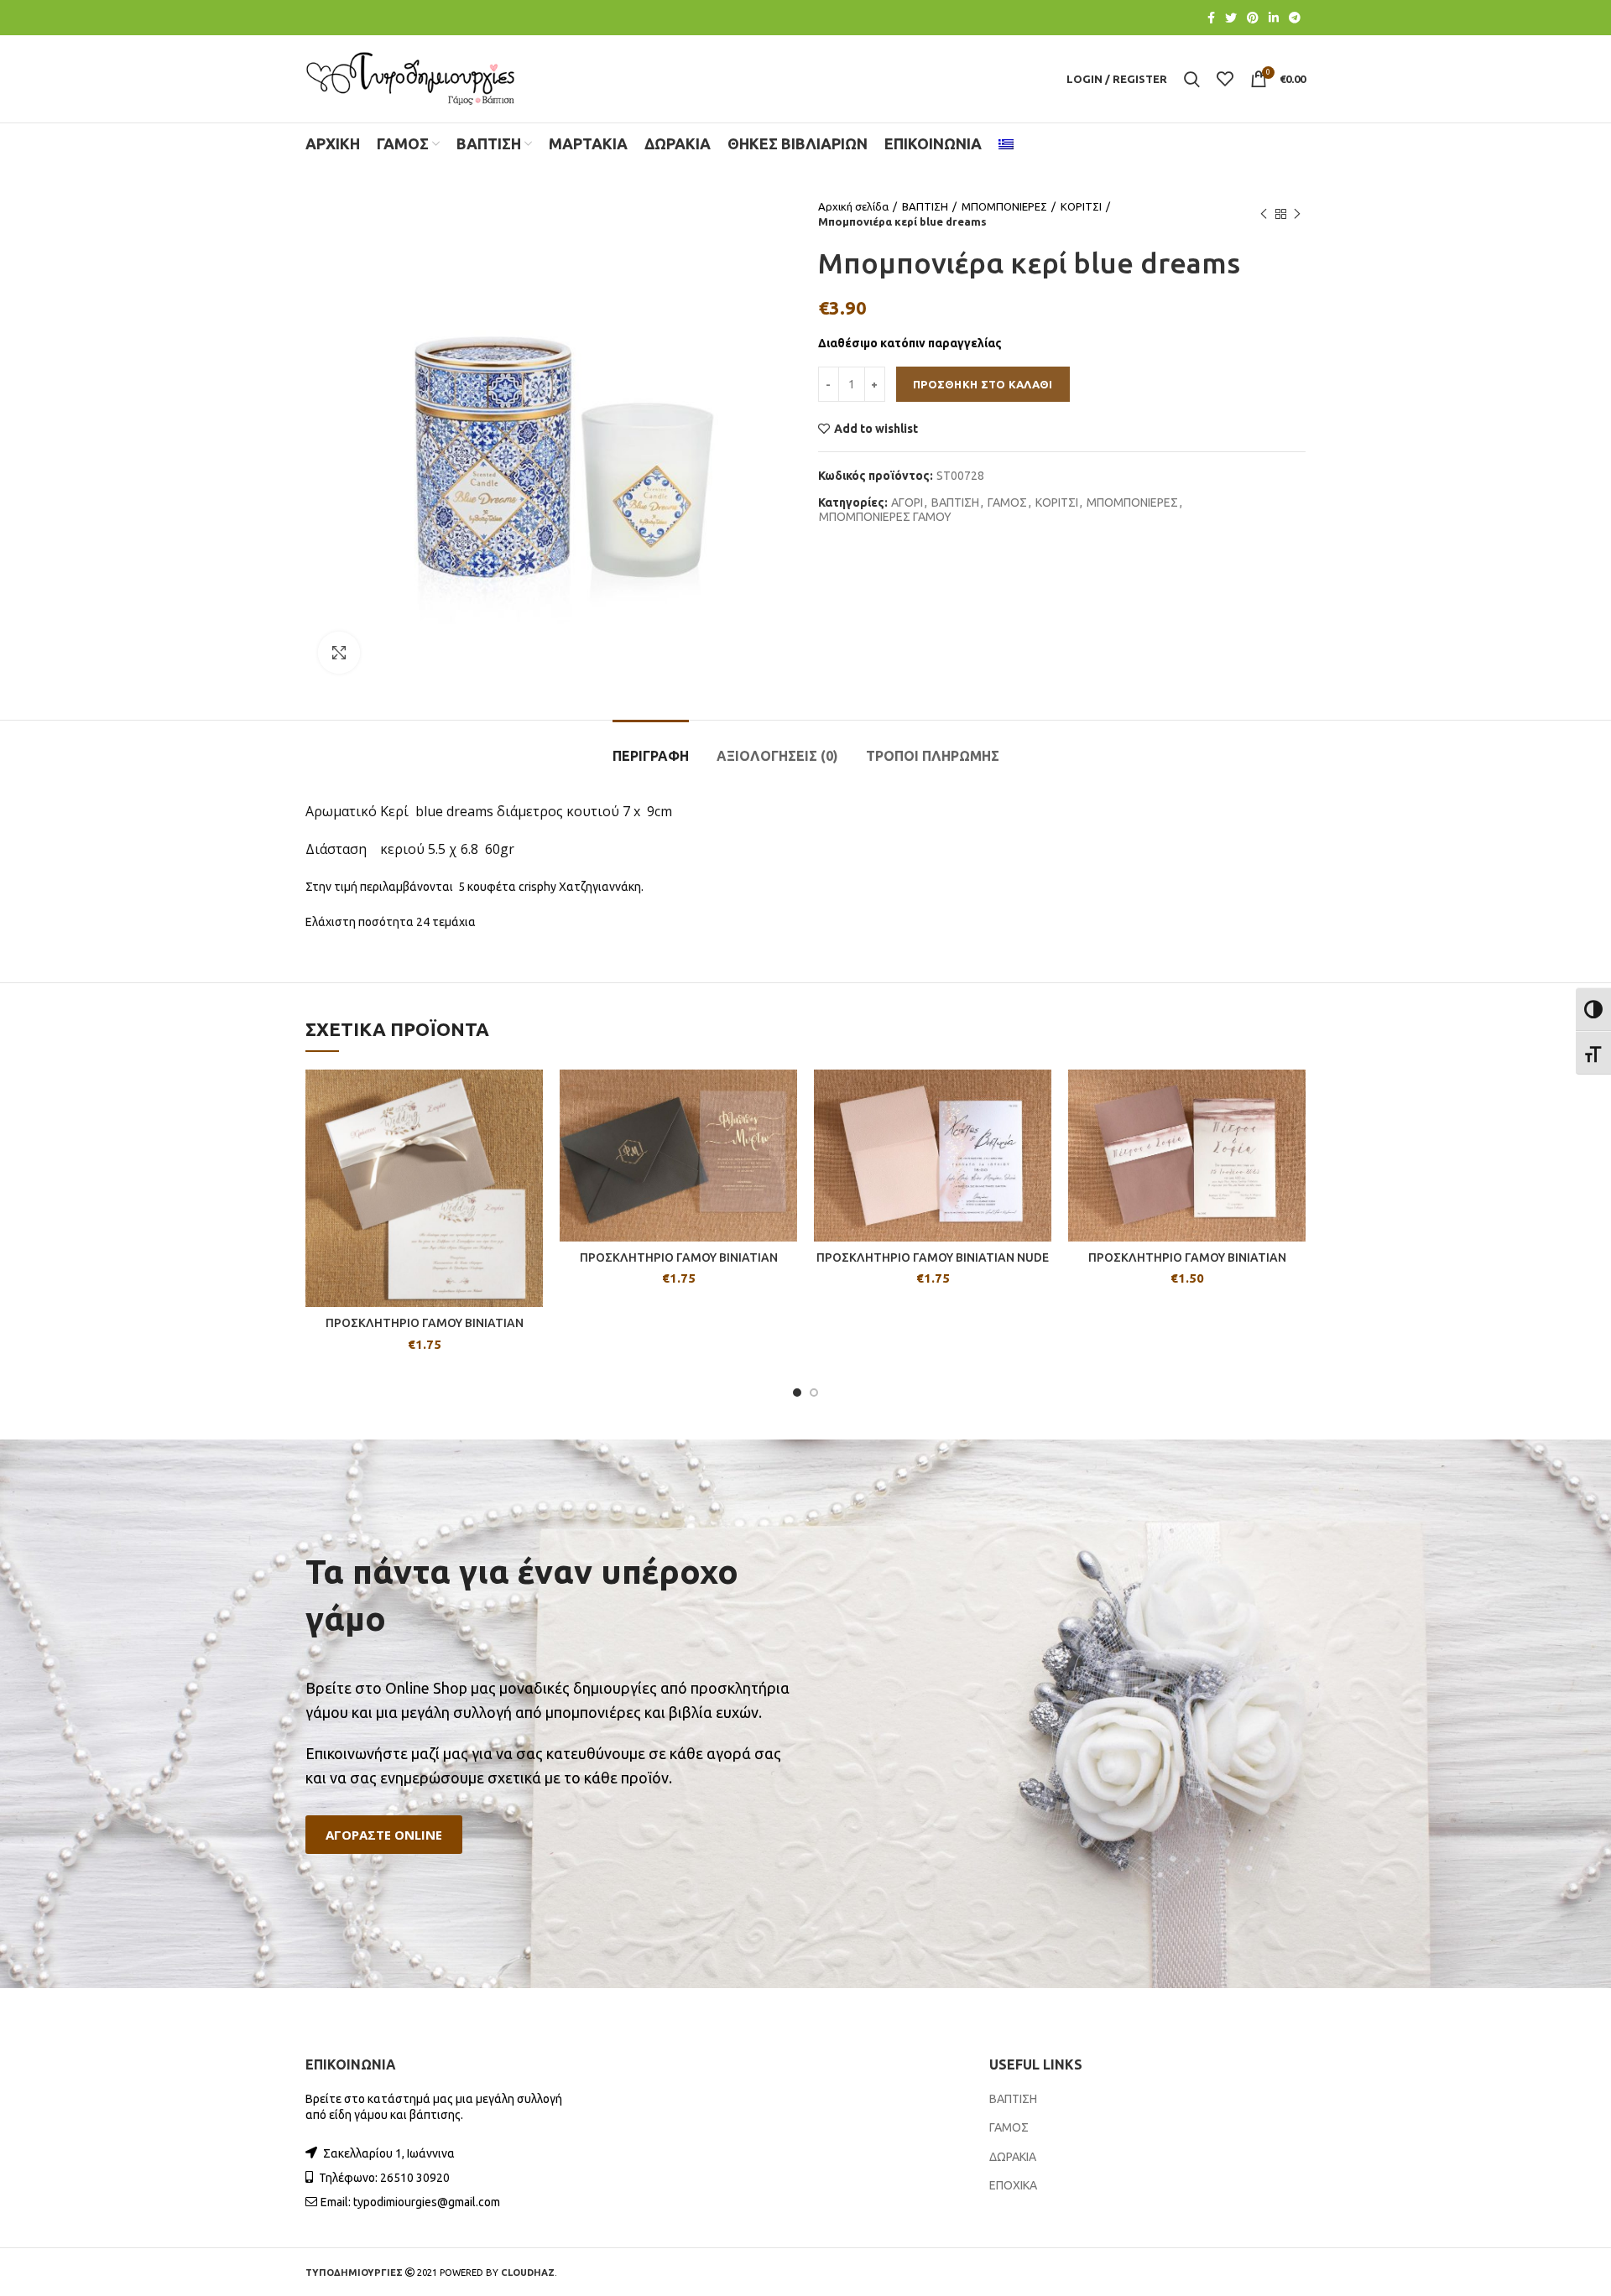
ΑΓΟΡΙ (907, 502)
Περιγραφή (651, 756)
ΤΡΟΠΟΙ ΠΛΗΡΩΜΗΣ (933, 756)
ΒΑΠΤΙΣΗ (925, 206)
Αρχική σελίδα (853, 206)
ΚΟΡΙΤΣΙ (1081, 206)
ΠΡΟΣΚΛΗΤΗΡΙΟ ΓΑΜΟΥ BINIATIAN (425, 1323)
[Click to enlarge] (339, 653)
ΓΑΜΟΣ (1007, 502)
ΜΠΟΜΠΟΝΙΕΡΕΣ (1004, 206)
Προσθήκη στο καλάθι (983, 384)
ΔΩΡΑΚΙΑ (1013, 2157)
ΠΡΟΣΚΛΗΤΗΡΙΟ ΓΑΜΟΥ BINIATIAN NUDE (933, 1257)
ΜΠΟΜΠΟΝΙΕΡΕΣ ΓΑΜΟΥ (885, 517)
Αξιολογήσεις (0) (777, 756)
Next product (1297, 214)
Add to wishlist (876, 429)
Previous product (1264, 214)
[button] (384, 1835)
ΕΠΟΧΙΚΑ (1013, 2185)
